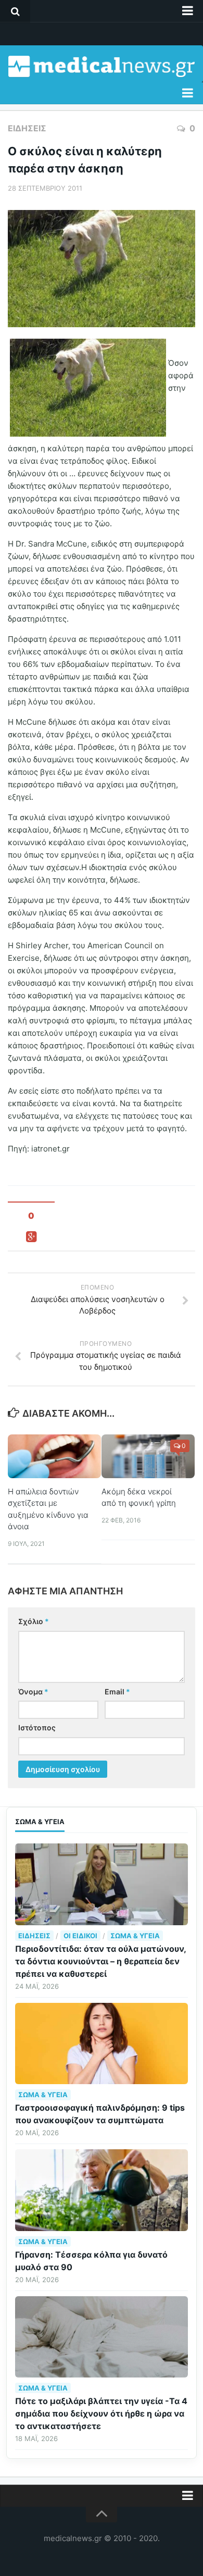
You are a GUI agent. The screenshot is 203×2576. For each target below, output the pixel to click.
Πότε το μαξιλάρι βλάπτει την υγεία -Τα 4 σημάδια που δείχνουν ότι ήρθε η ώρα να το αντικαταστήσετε (101, 2413)
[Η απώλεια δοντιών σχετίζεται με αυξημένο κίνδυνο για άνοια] (54, 1456)
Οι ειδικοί (80, 1936)
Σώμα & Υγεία (135, 1936)
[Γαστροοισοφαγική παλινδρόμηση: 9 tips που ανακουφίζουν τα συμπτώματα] (102, 2044)
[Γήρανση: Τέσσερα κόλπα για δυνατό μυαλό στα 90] (102, 2190)
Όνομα (33, 1692)
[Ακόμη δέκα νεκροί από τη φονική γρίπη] (148, 1456)
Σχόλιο (34, 1621)
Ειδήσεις (27, 128)
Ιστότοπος (37, 1727)
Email (117, 1692)
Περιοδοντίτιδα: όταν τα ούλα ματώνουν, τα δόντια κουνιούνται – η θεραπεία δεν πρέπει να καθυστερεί (100, 1961)
